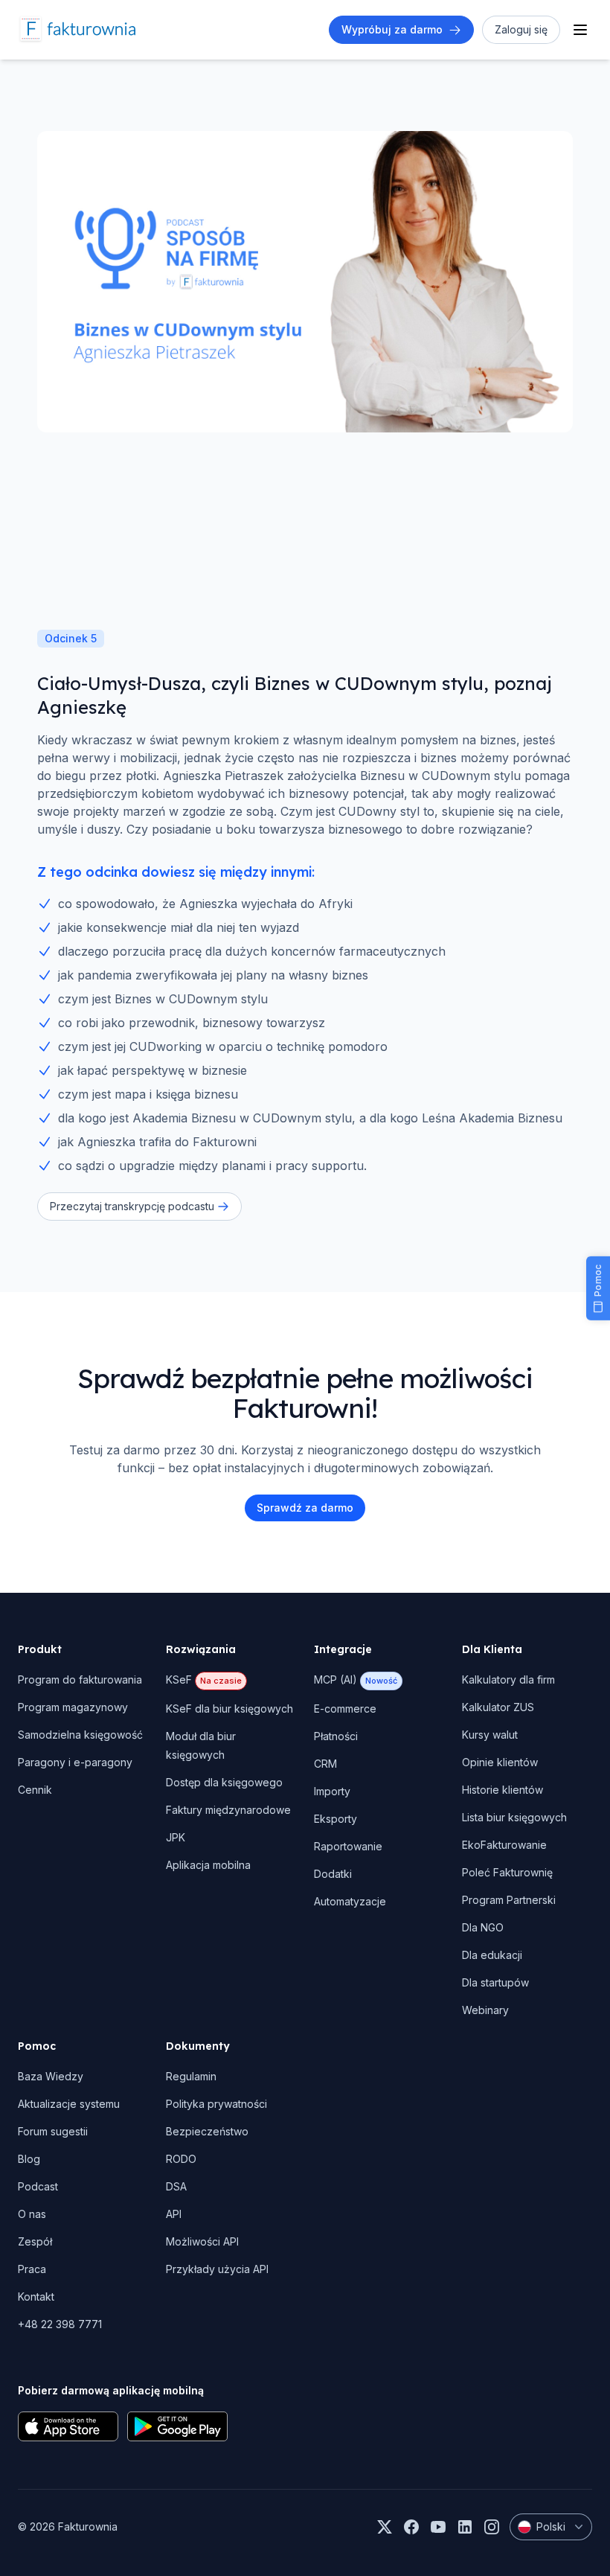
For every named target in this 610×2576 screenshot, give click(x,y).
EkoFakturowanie (504, 1845)
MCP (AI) (356, 1679)
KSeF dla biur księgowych (229, 1709)
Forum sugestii (53, 2131)
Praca (32, 2269)
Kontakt (36, 2297)
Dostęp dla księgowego (224, 1782)
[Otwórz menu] (580, 30)
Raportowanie (348, 1846)
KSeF (204, 1679)
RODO (181, 2159)
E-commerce (345, 1709)
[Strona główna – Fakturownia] (77, 30)
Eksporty (335, 1819)
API (174, 2214)
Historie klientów (503, 1790)
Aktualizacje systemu (69, 2104)
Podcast (38, 2186)
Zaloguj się (521, 29)
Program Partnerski (509, 1900)
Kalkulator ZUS (498, 1707)
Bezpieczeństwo (207, 2131)
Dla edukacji (492, 1955)
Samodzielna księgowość (80, 1735)
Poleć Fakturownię (507, 1872)
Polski (551, 2527)
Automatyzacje (350, 1901)
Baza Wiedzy (51, 2076)
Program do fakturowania (80, 1679)
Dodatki (333, 1874)
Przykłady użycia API (217, 2269)
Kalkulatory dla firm (508, 1679)
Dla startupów (495, 1982)
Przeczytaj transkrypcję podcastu (132, 1206)
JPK (176, 1837)
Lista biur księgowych (514, 1817)
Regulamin (191, 2076)
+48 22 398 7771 (60, 2324)
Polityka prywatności (216, 2104)
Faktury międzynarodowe (228, 1810)
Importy (332, 1791)
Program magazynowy (73, 1707)
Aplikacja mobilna (208, 1865)
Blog (29, 2159)
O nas (32, 2214)
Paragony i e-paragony (75, 1762)
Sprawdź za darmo (305, 1508)
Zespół (35, 2241)
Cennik (35, 1790)
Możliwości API (202, 2241)
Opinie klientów (500, 1762)
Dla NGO (483, 1927)
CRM (325, 1764)
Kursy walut (490, 1735)
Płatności (336, 1736)
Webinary (485, 2010)
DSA (176, 2186)
